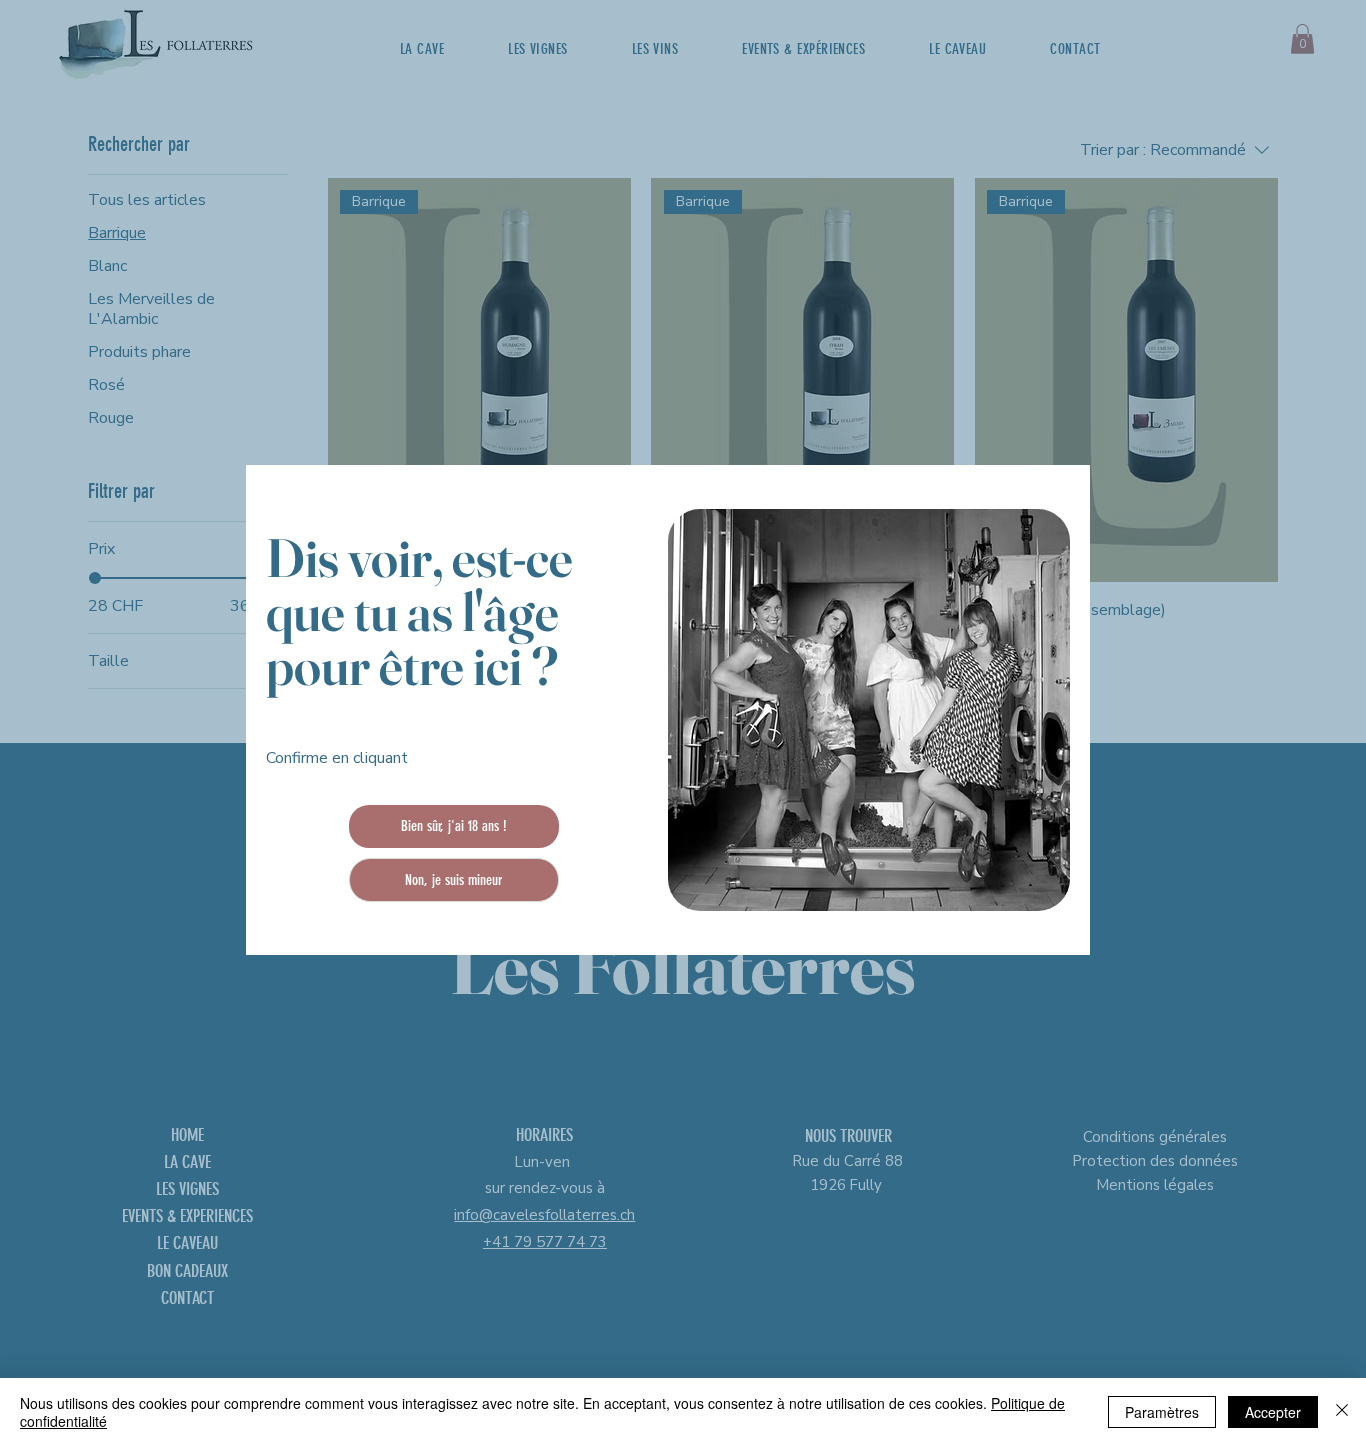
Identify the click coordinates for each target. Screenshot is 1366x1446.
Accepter (1273, 1412)
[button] (454, 826)
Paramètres (1162, 1412)
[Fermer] (1342, 1412)
